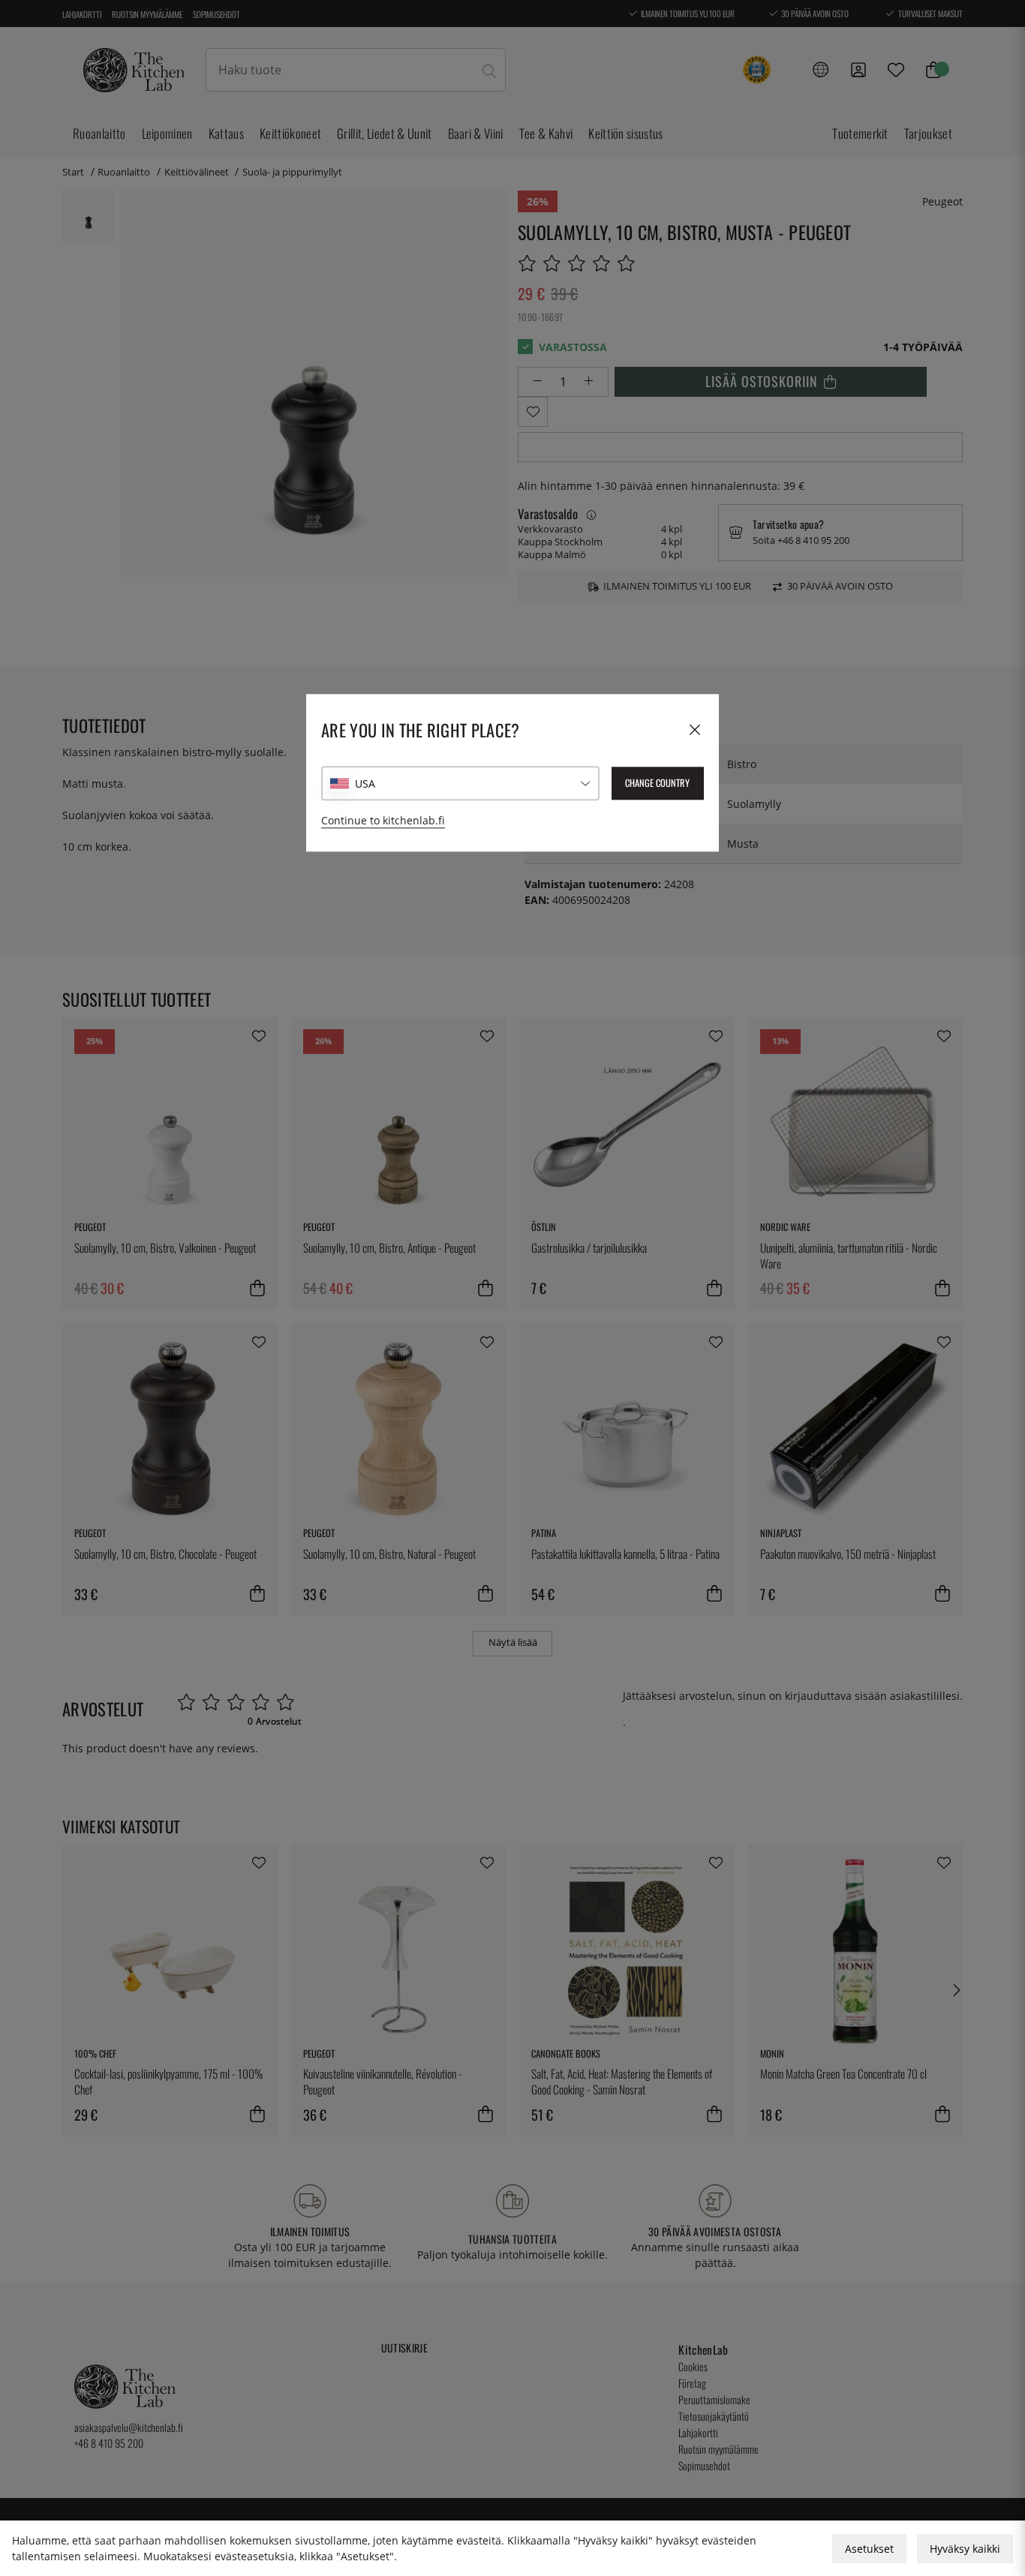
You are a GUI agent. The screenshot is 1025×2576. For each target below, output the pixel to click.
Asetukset (869, 2549)
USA (365, 784)
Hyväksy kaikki (965, 2549)
